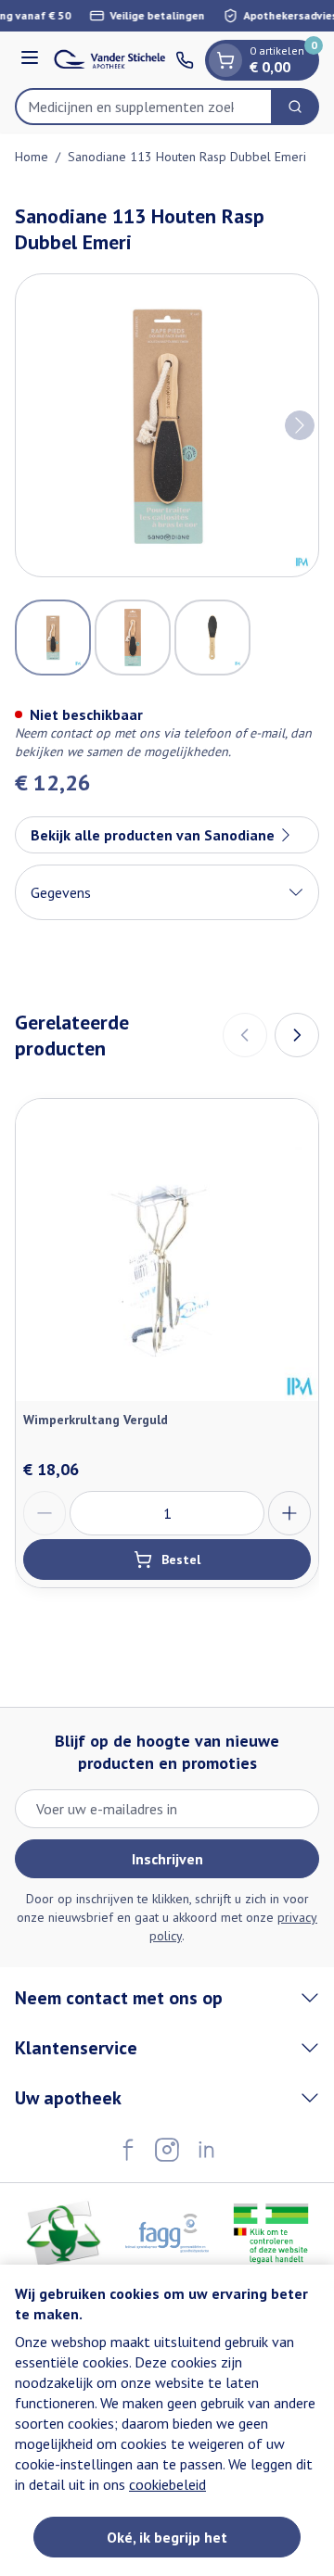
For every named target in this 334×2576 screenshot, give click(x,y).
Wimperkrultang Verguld (96, 1420)
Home (32, 157)
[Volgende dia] (297, 1035)
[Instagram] (167, 2150)
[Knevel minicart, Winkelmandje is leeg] (225, 60)
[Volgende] (300, 425)
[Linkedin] (206, 2150)
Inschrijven (167, 1859)
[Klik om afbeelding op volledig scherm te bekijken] (167, 425)
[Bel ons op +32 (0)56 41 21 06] (185, 60)
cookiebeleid (167, 2484)
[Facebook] (128, 2150)
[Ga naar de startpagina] (110, 59)
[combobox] (144, 107)
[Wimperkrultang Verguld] (167, 1250)
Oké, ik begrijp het (167, 2537)
